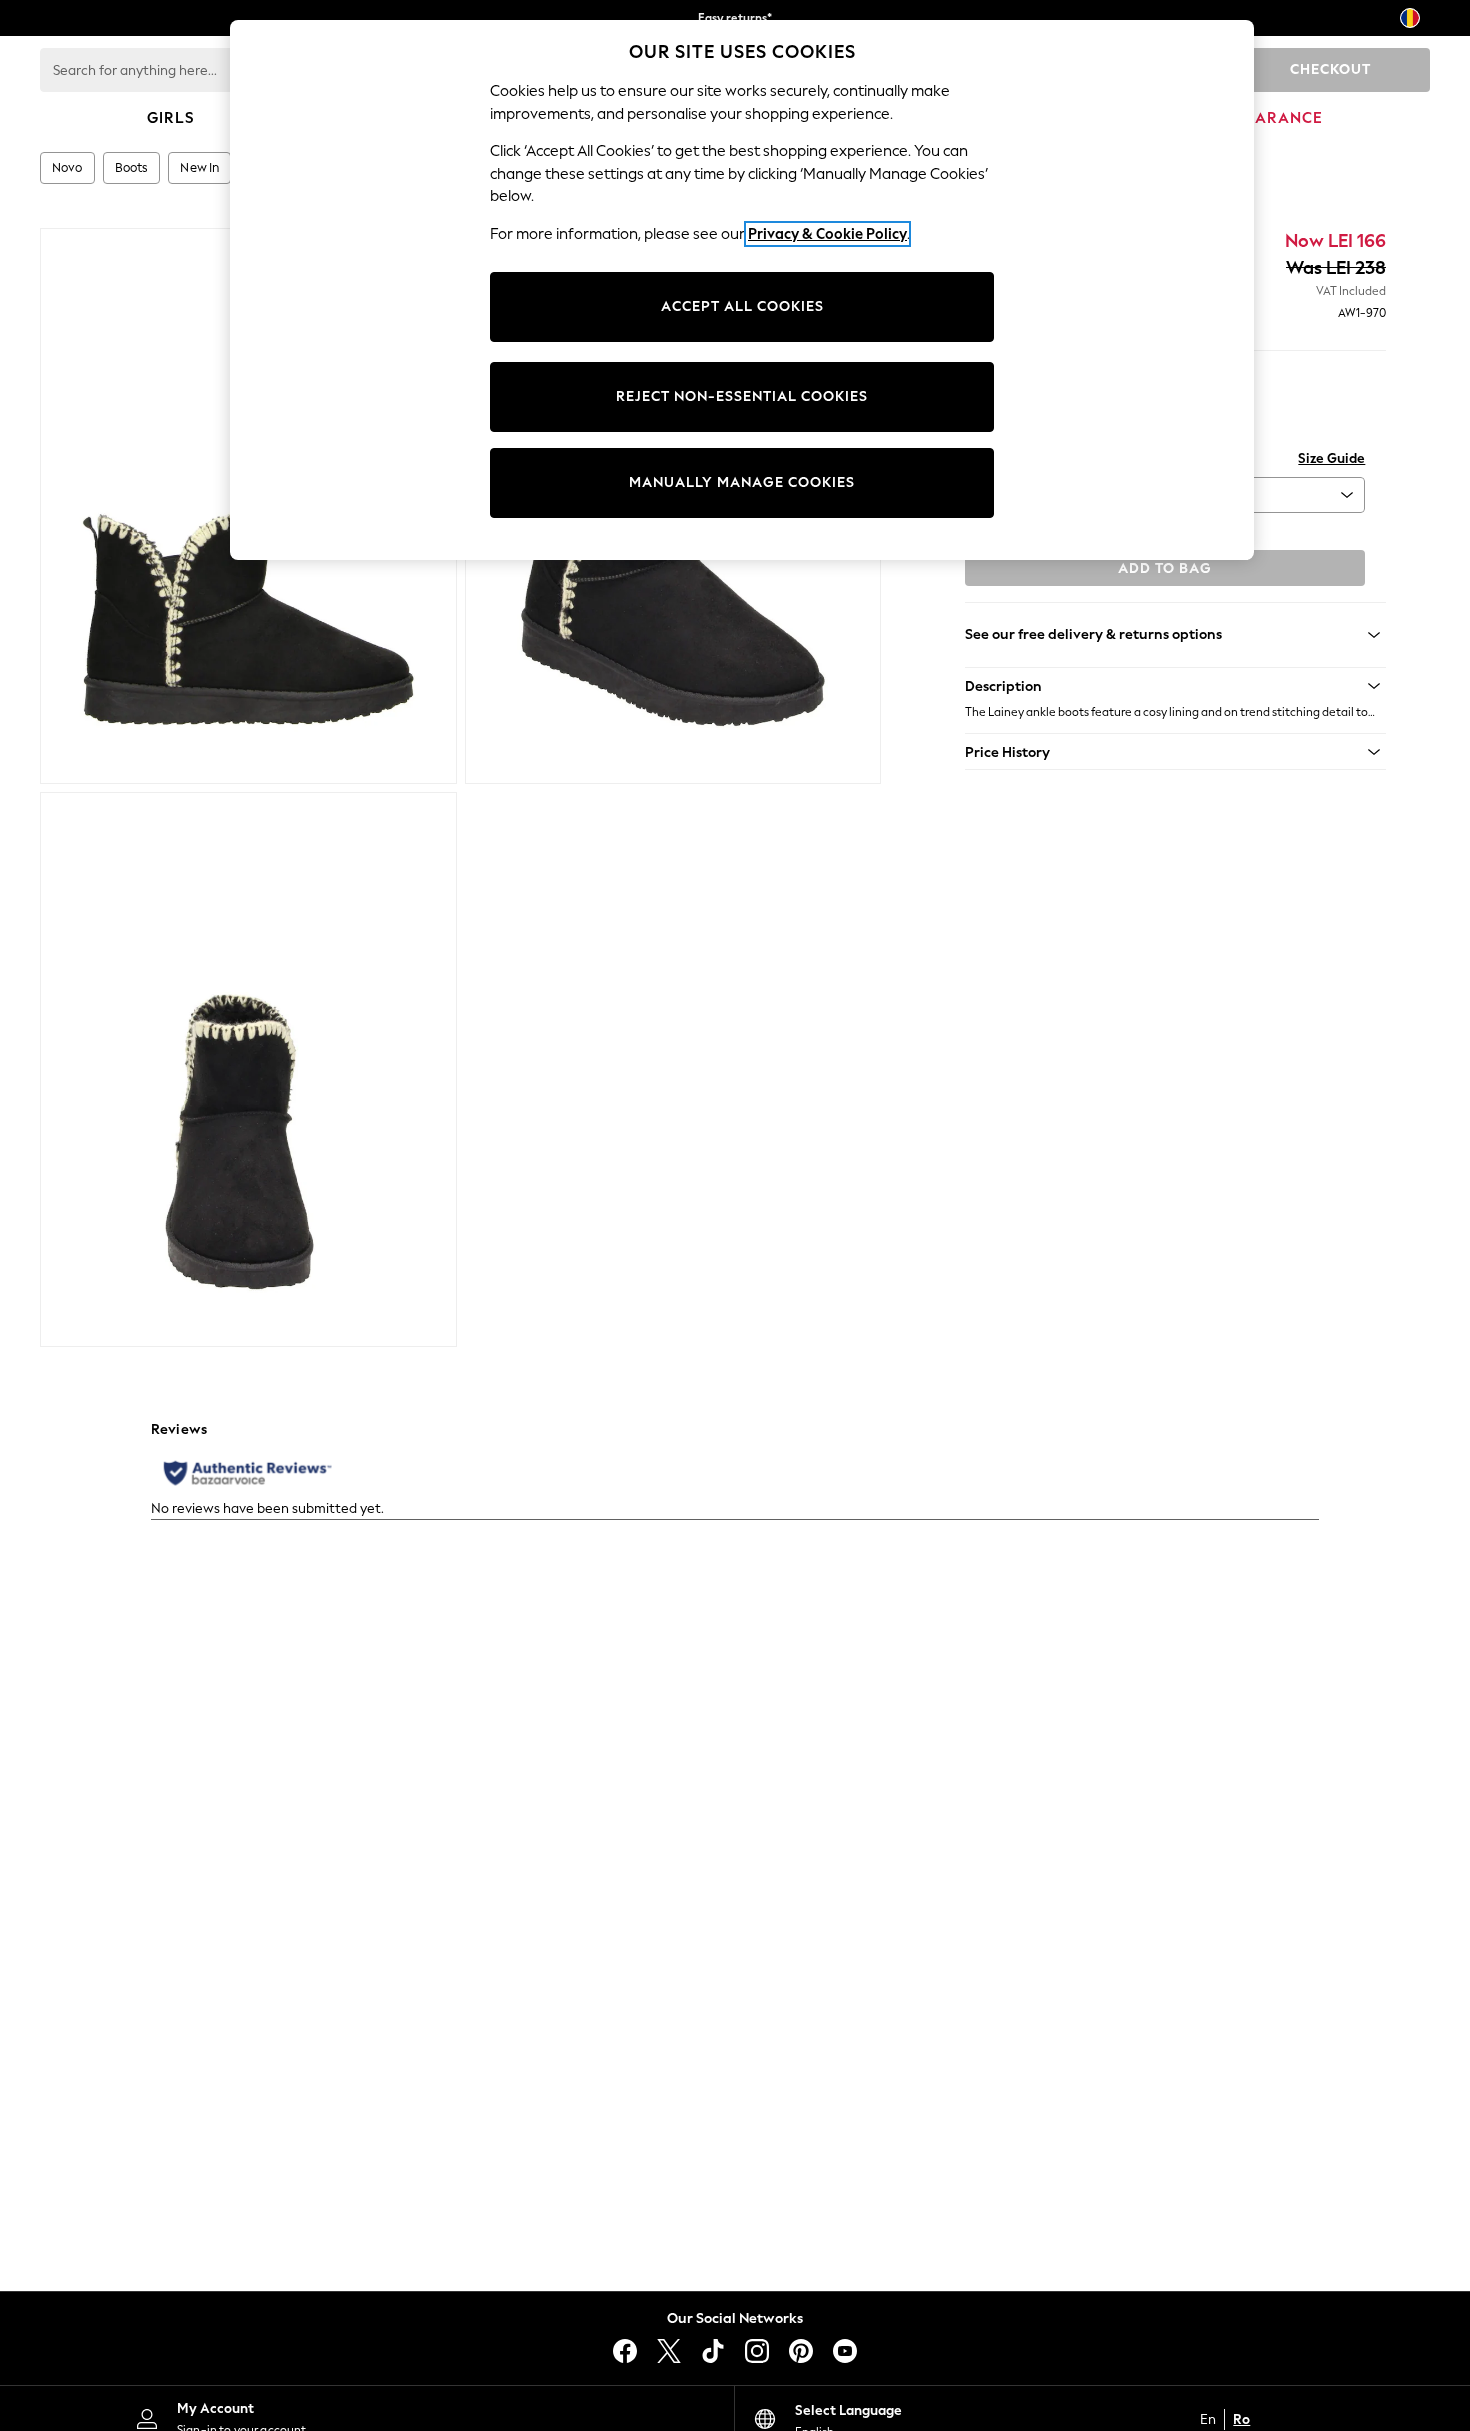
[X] (669, 2351)
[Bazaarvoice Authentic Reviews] (247, 1473)
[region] (742, 290)
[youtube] (845, 2351)
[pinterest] (801, 2351)
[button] (1175, 686)
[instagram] (757, 2351)
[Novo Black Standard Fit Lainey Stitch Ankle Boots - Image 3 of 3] (248, 1070)
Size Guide (1331, 458)
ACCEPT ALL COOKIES (742, 306)
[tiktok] (713, 2351)
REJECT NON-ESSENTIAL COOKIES (742, 396)
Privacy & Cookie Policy (827, 234)
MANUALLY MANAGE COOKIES (742, 482)
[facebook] (625, 2351)
